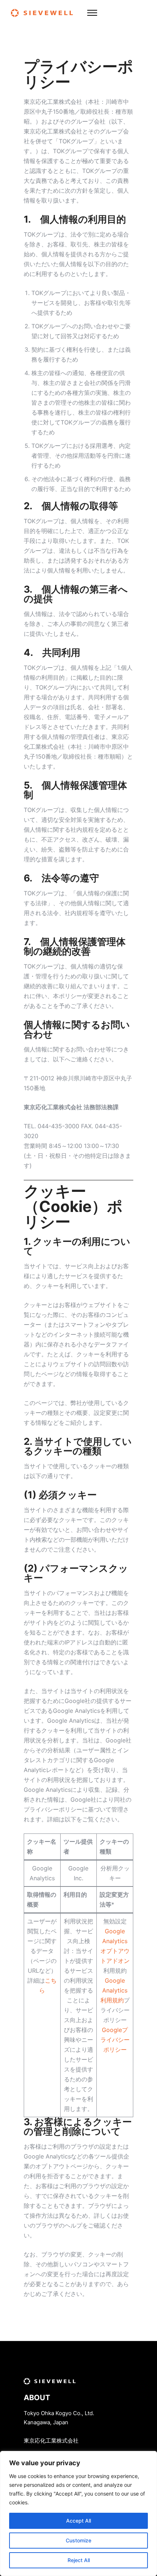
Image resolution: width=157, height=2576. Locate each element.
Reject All (79, 2560)
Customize (78, 2540)
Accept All (78, 2521)
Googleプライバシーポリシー (115, 2040)
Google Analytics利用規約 (114, 1990)
